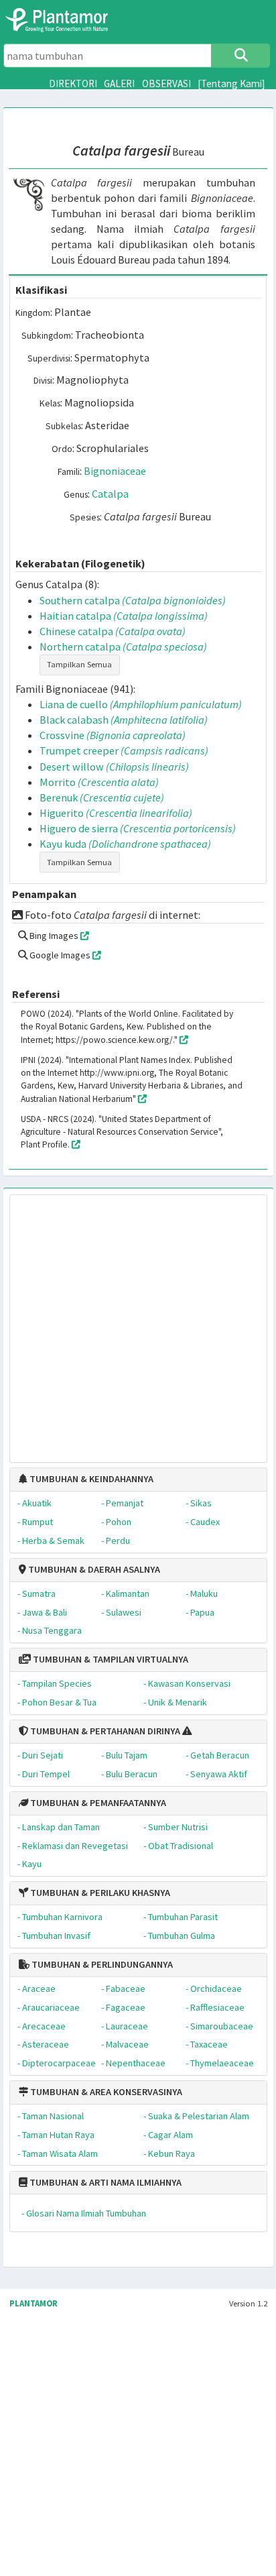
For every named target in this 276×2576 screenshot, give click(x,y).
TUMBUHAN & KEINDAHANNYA (90, 1479)
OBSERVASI (166, 83)
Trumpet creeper (124, 750)
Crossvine (113, 735)
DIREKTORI (73, 83)
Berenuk (102, 797)
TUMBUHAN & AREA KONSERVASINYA (105, 2092)
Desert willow (114, 767)
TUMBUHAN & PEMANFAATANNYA (97, 1803)
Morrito (99, 782)
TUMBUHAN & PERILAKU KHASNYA (99, 1893)
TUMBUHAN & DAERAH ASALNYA (93, 1569)
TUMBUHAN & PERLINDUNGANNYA (101, 1964)
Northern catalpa (123, 647)
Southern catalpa (133, 600)
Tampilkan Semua (79, 664)
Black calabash (124, 720)
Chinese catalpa (113, 631)
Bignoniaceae (115, 471)
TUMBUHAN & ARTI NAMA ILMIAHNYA (105, 2182)
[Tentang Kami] (231, 83)
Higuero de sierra (138, 828)
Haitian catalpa (124, 616)
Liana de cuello (141, 704)
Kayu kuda (125, 844)
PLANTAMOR (33, 2303)
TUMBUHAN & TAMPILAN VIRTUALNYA (110, 1659)
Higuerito (116, 813)
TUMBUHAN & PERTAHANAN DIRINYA (104, 1731)
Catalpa (110, 494)
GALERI (119, 83)
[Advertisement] (124, 1322)
